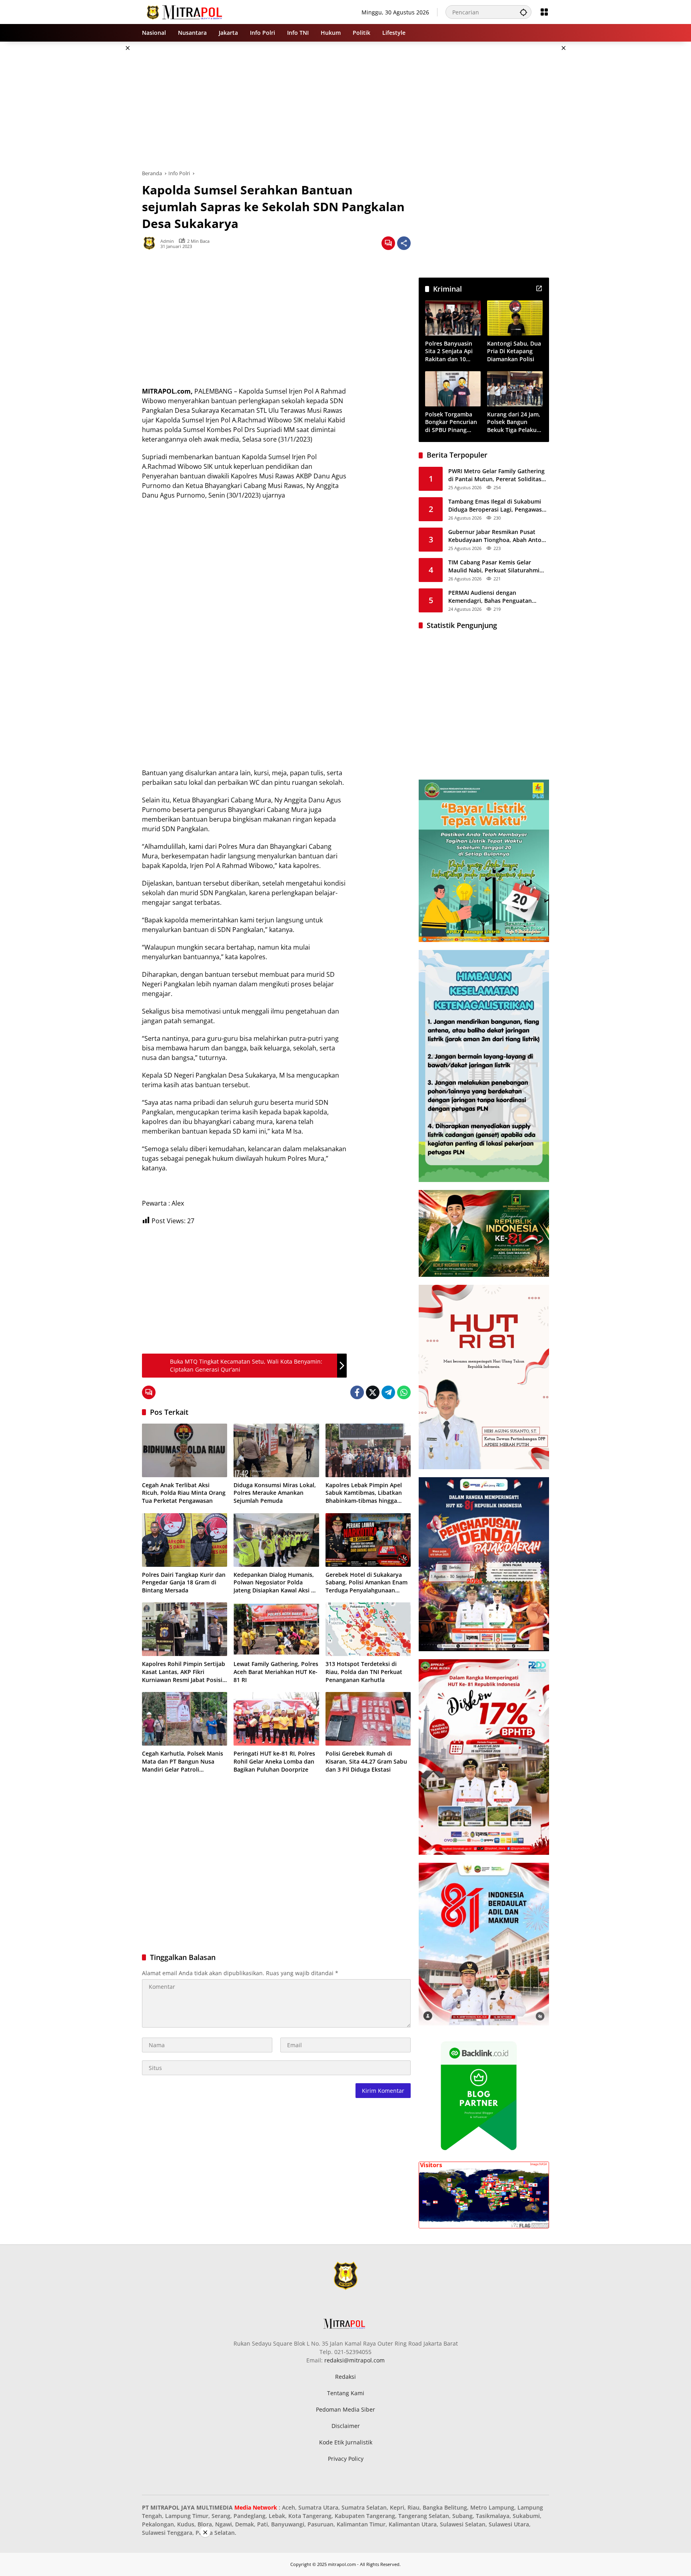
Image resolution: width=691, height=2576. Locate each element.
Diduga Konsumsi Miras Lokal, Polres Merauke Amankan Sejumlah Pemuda (275, 1493)
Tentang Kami (346, 2393)
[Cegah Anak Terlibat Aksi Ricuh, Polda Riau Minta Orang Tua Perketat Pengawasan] (185, 1450)
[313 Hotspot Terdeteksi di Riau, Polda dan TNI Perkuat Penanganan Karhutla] (368, 1629)
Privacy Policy (346, 2459)
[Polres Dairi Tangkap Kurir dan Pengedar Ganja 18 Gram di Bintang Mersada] (185, 1540)
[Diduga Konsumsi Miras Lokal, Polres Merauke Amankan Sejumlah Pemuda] (276, 1450)
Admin (167, 241)
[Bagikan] (404, 243)
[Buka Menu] (544, 12)
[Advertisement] (102, 162)
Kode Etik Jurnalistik (346, 2442)
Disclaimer (346, 2426)
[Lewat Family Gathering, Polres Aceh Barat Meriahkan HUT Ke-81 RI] (276, 1629)
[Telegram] (388, 1392)
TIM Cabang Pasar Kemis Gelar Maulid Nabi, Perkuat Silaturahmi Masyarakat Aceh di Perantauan (494, 566)
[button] (523, 12)
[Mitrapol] (185, 11)
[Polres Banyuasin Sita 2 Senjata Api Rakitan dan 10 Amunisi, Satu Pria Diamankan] (453, 318)
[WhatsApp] (404, 1392)
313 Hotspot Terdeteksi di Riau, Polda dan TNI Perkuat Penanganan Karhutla (364, 1672)
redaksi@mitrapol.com (354, 2360)
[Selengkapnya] (539, 288)
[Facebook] (357, 1392)
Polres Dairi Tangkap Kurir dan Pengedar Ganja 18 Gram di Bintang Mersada (184, 1582)
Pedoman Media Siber (345, 2409)
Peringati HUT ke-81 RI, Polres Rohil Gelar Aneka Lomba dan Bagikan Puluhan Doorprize (274, 1761)
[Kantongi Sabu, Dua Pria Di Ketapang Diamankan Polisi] (515, 318)
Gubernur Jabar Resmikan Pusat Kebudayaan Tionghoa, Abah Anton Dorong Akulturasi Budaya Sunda (497, 536)
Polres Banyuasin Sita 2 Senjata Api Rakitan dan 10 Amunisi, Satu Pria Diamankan (450, 351)
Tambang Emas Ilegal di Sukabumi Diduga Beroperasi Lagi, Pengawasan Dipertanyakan (498, 505)
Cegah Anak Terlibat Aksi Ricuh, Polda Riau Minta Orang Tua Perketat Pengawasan (184, 1493)
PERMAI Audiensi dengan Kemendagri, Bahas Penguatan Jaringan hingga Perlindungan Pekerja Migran (490, 597)
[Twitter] (373, 1392)
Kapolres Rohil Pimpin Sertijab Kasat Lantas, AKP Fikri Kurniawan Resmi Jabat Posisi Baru (184, 1672)
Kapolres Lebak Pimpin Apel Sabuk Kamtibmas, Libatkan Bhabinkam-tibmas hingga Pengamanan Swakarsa (364, 1493)
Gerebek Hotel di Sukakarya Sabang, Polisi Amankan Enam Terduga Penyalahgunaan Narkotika (366, 1583)
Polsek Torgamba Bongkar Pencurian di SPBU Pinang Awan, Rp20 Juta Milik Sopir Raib (451, 422)
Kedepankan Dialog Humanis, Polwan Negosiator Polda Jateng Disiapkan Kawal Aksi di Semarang (275, 1583)
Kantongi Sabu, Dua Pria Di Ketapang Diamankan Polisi (514, 351)
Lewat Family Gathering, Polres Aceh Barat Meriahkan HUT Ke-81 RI (276, 1672)
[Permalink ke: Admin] (151, 243)
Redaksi (345, 2377)
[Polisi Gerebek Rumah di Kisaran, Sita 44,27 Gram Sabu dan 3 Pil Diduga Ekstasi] (368, 1719)
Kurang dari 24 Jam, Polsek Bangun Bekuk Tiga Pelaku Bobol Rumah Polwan (514, 422)
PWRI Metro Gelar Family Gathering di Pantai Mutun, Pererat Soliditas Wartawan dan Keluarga (496, 475)
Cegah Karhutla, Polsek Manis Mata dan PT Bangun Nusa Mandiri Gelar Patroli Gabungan (183, 1761)
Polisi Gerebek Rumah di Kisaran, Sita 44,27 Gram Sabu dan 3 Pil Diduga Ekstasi (366, 1761)
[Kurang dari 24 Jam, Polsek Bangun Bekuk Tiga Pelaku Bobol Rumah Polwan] (515, 389)
